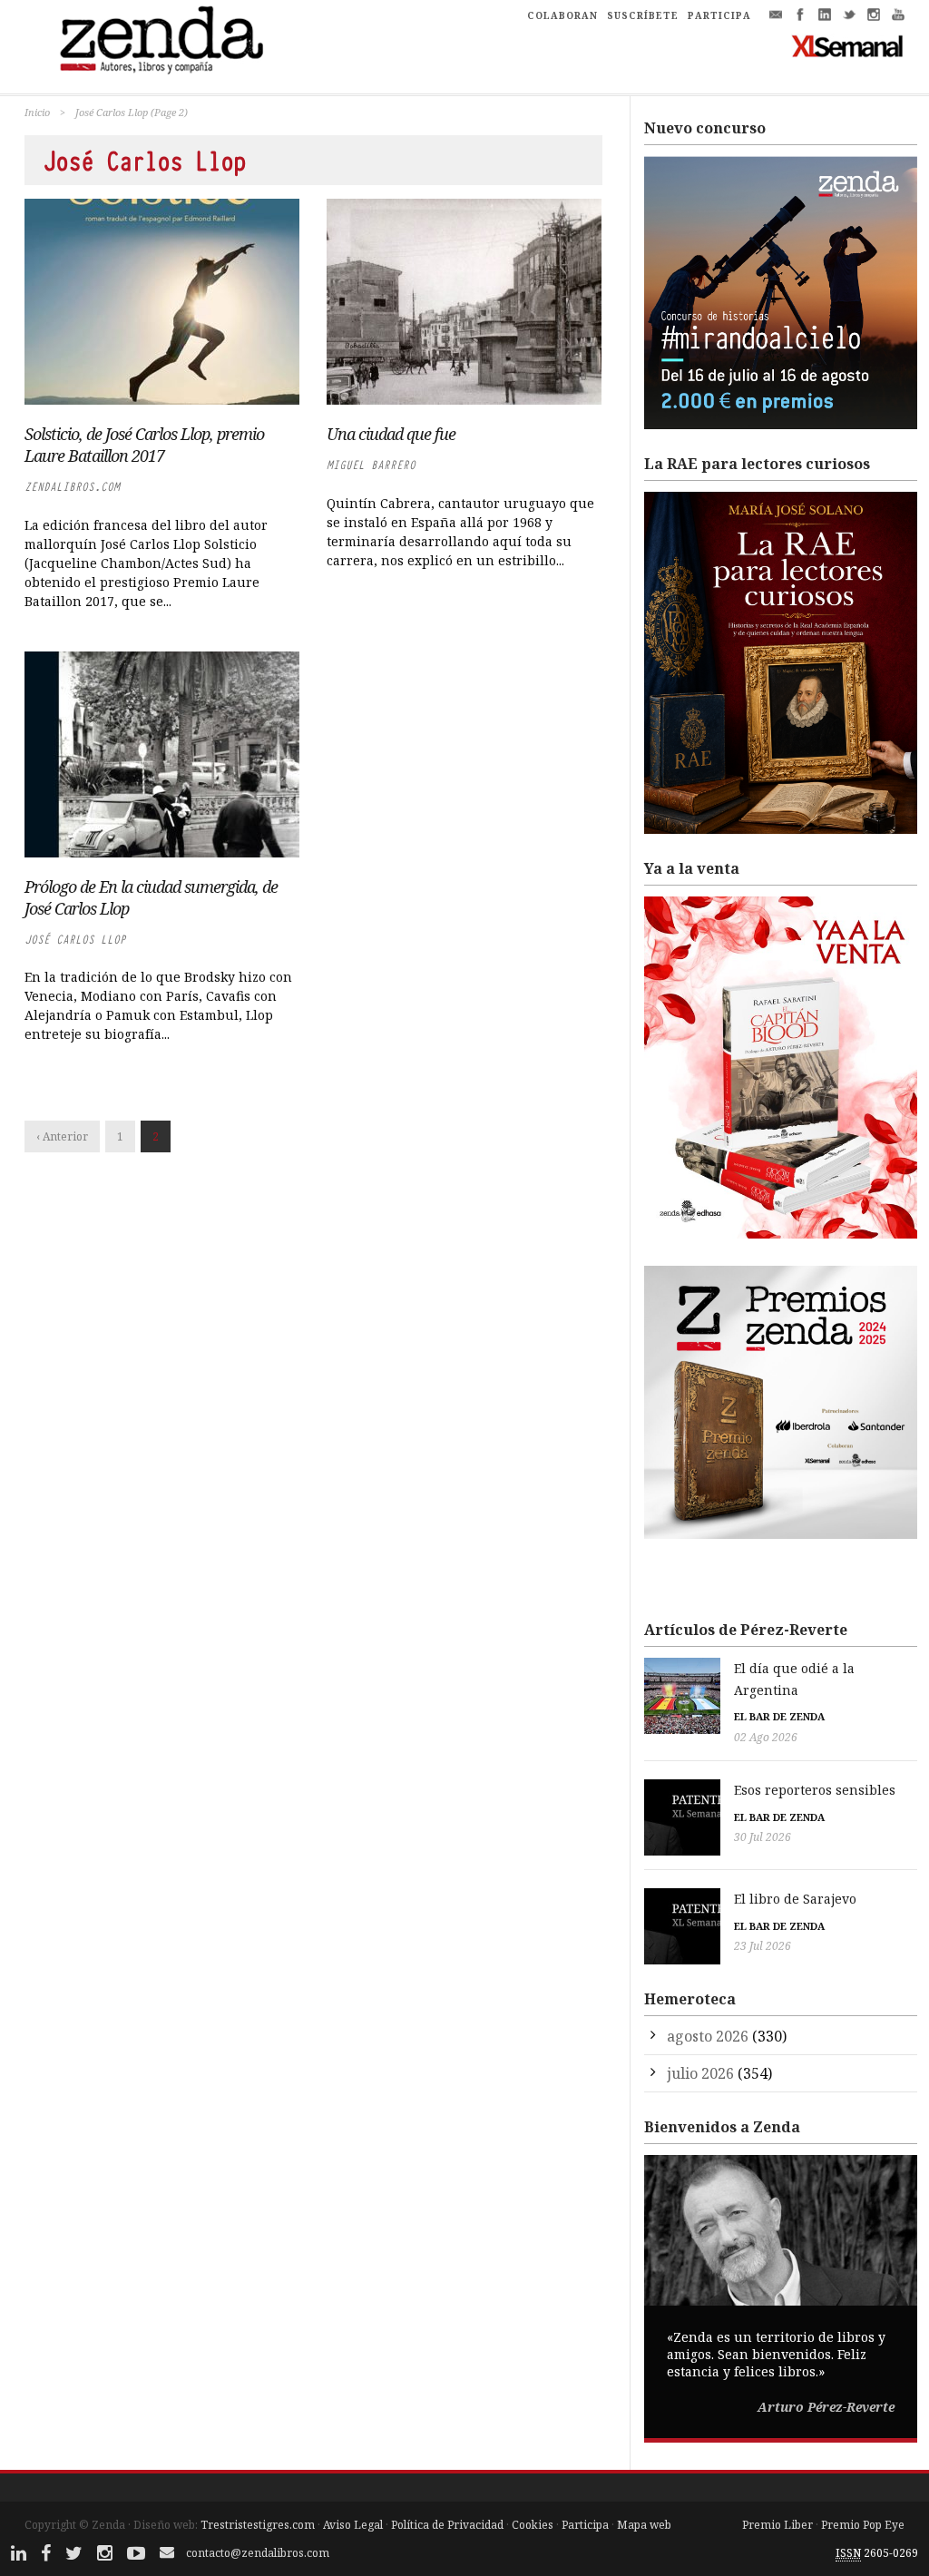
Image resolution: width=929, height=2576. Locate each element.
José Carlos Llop (75, 940)
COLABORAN (562, 15)
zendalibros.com (72, 487)
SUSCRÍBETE (643, 15)
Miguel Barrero (371, 465)
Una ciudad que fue (391, 434)
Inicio (37, 112)
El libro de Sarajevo (795, 1899)
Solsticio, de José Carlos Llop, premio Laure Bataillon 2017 (144, 445)
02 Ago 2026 (766, 1737)
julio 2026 (700, 2073)
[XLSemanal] (848, 45)
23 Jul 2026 (763, 1946)
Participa (585, 2525)
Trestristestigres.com (258, 2525)
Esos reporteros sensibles (815, 1790)
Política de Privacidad (447, 2525)
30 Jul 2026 (763, 1837)
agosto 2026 (708, 2036)
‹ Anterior (62, 1136)
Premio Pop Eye (863, 2525)
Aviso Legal (353, 2525)
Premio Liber (777, 2525)
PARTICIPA (719, 15)
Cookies (533, 2525)
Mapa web (644, 2525)
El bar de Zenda (779, 1716)
